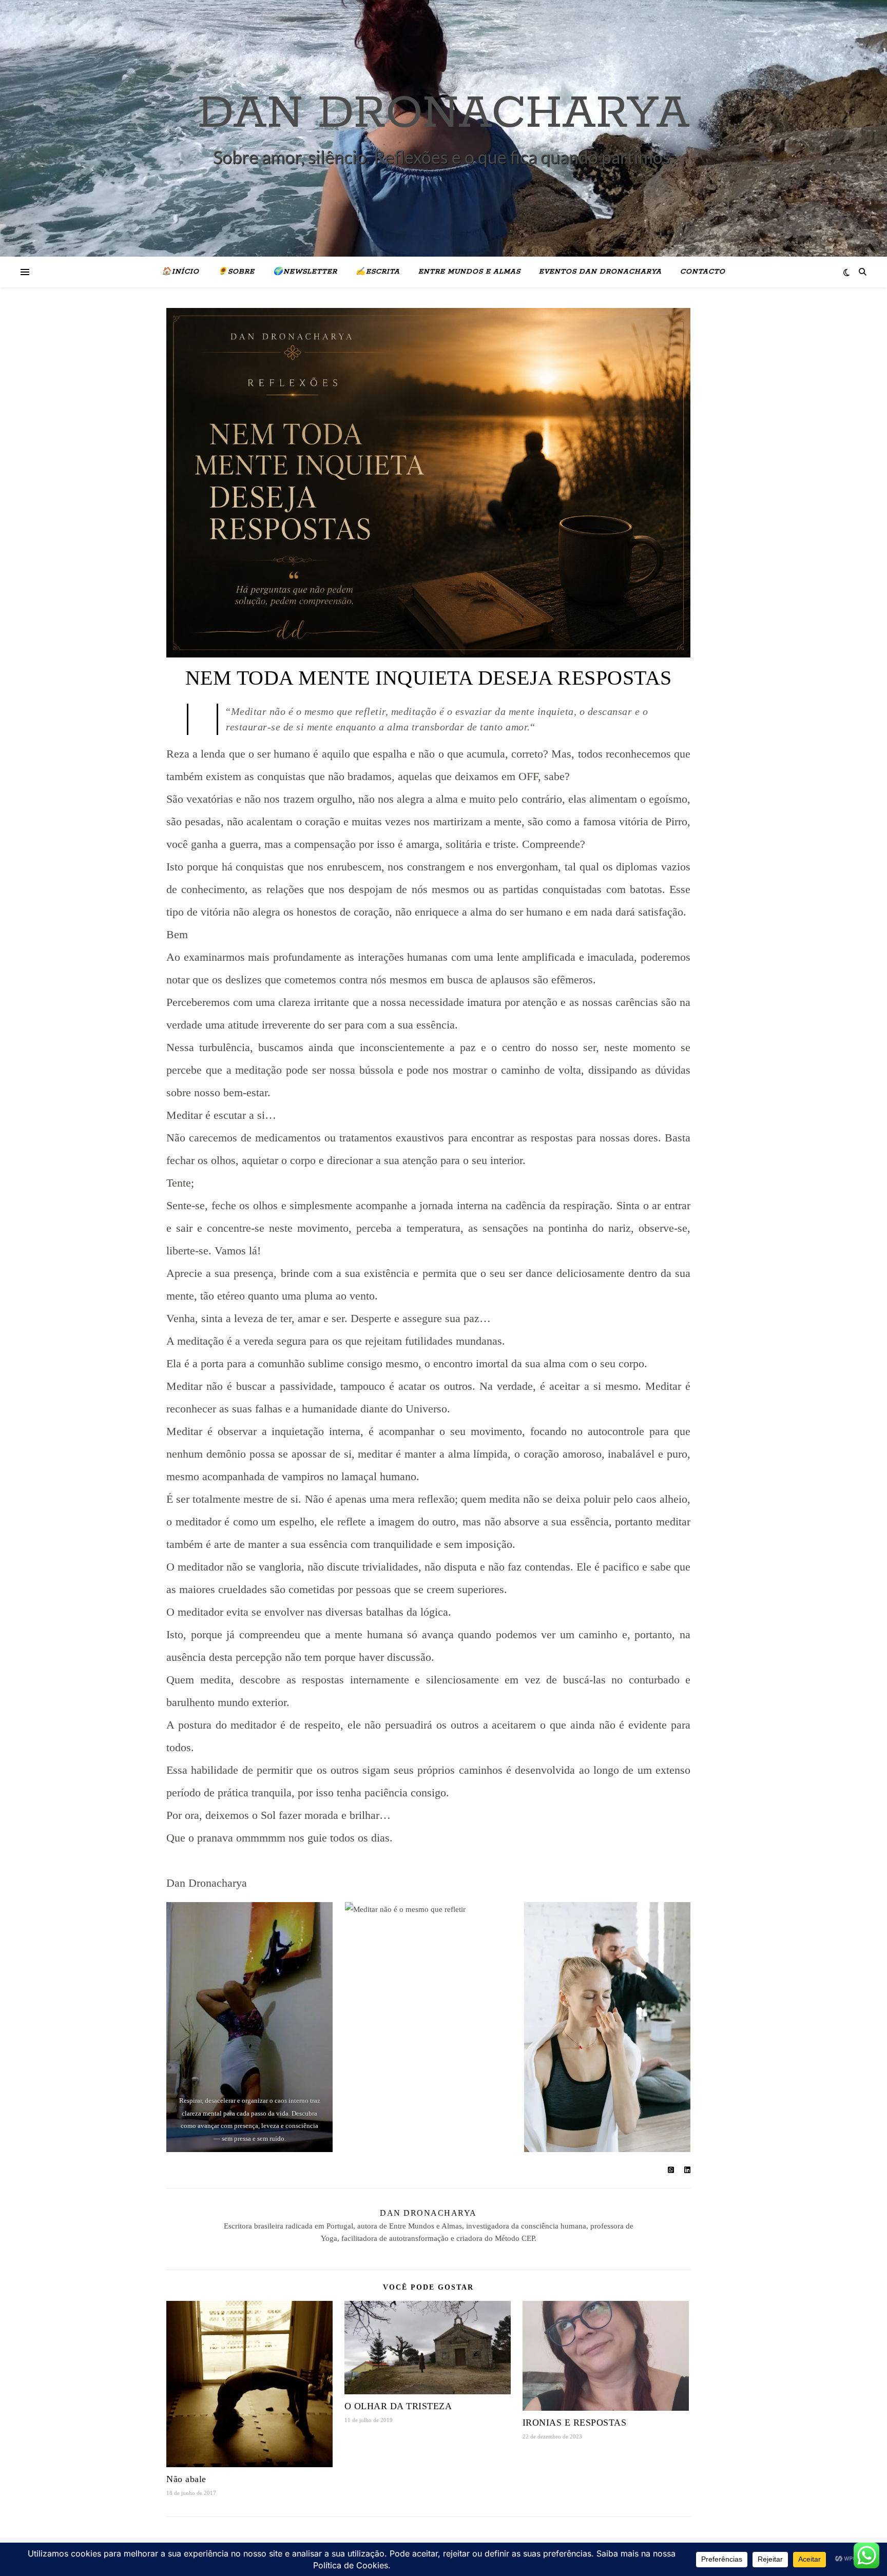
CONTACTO (703, 272)
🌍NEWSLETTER (305, 272)
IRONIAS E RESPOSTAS (575, 2423)
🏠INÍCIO (180, 272)
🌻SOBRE (236, 272)
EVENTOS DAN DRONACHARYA (600, 272)
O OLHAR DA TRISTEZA (398, 2406)
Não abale (186, 2479)
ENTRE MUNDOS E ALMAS (469, 272)
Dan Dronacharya (428, 2213)
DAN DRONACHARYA (444, 114)
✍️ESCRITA (378, 272)
